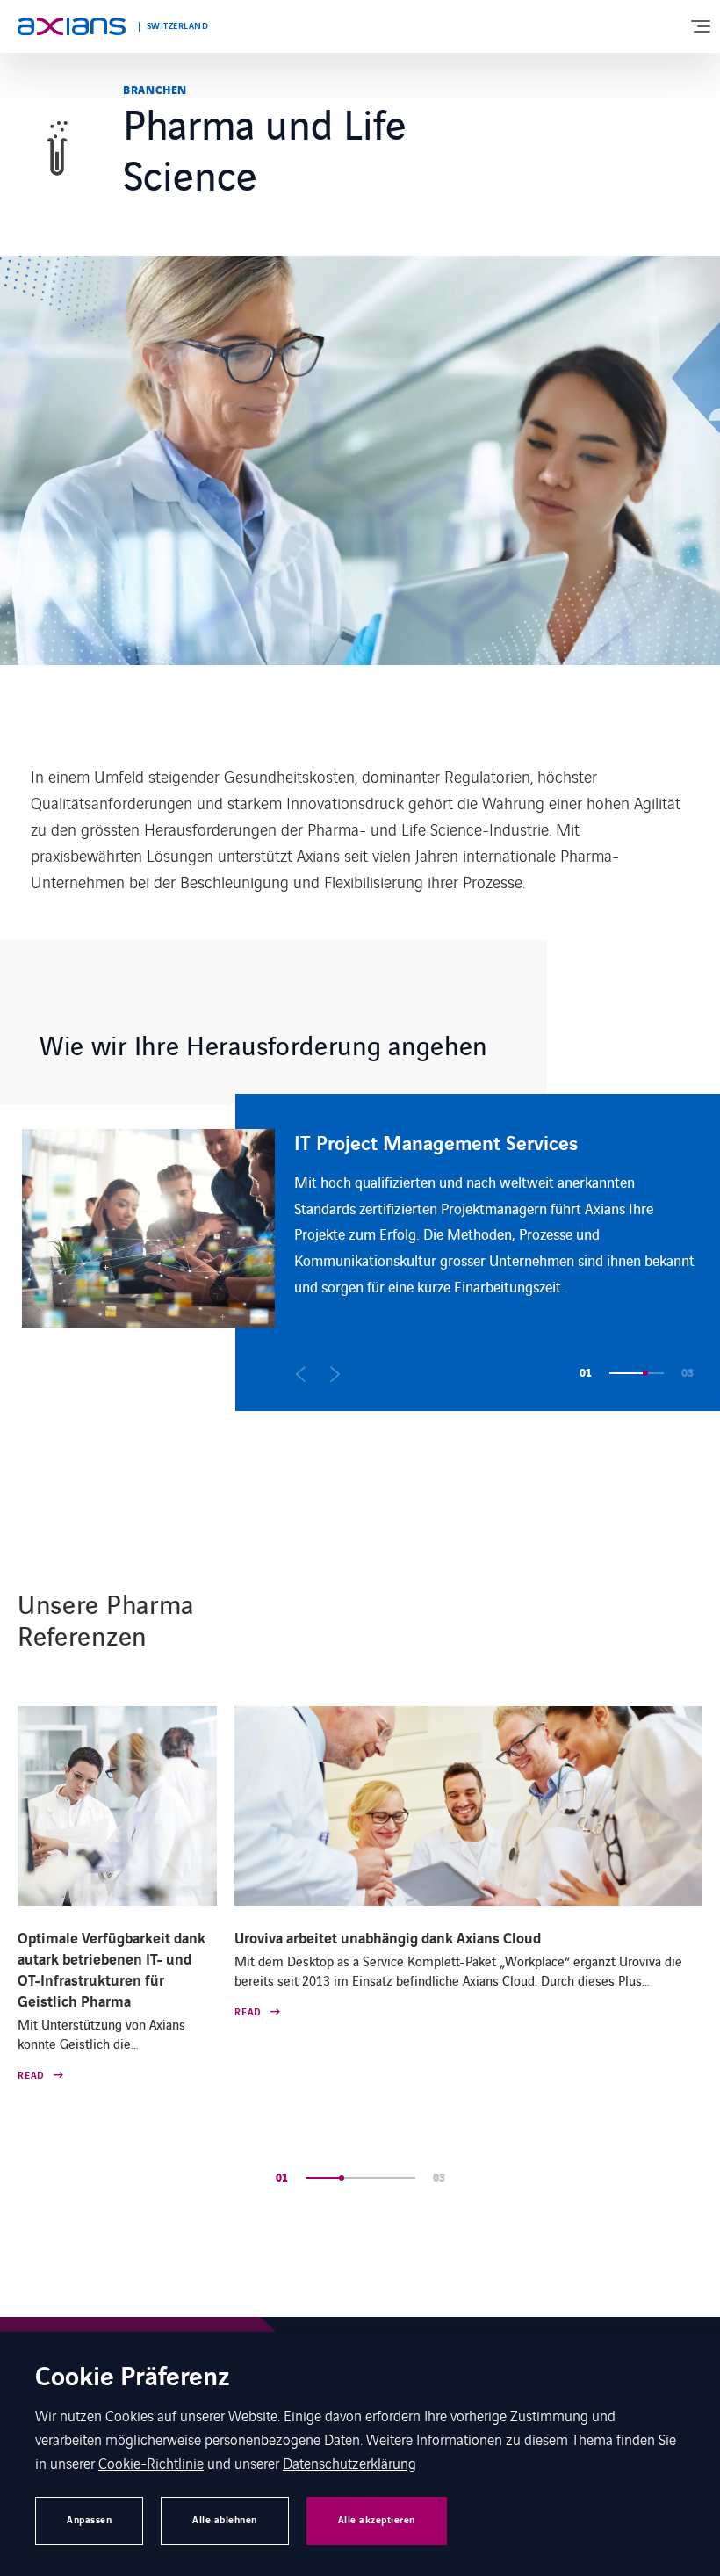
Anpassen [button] (89, 2520)
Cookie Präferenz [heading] (133, 2379)
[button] (301, 1374)
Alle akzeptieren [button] (377, 2520)
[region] (371, 1252)
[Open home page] (72, 26)
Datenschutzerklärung (349, 2463)
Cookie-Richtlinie (151, 2463)
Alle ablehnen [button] (225, 2520)
